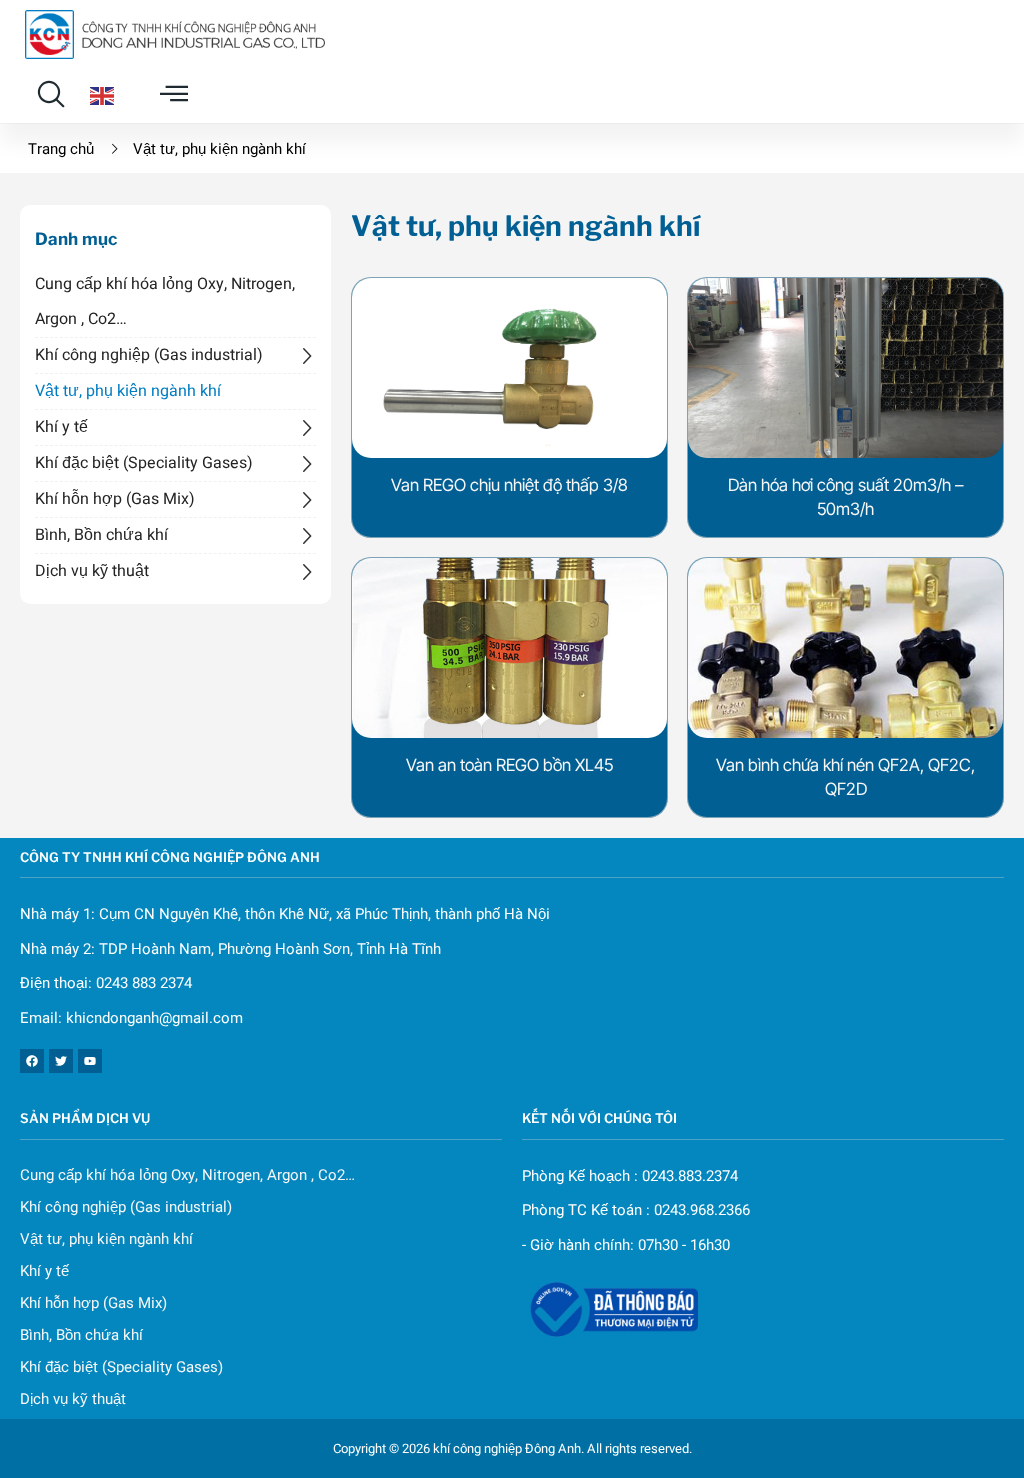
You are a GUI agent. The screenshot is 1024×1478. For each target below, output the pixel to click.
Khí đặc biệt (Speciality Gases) (144, 463)
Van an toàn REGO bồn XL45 (509, 765)
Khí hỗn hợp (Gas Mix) (115, 499)
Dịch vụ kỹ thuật (92, 571)
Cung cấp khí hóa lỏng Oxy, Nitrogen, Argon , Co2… (165, 301)
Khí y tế (61, 427)
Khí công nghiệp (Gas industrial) (149, 355)
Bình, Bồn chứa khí (101, 535)
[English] (102, 94)
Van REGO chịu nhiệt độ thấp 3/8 (509, 485)
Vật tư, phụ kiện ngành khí (128, 391)
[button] (51, 94)
